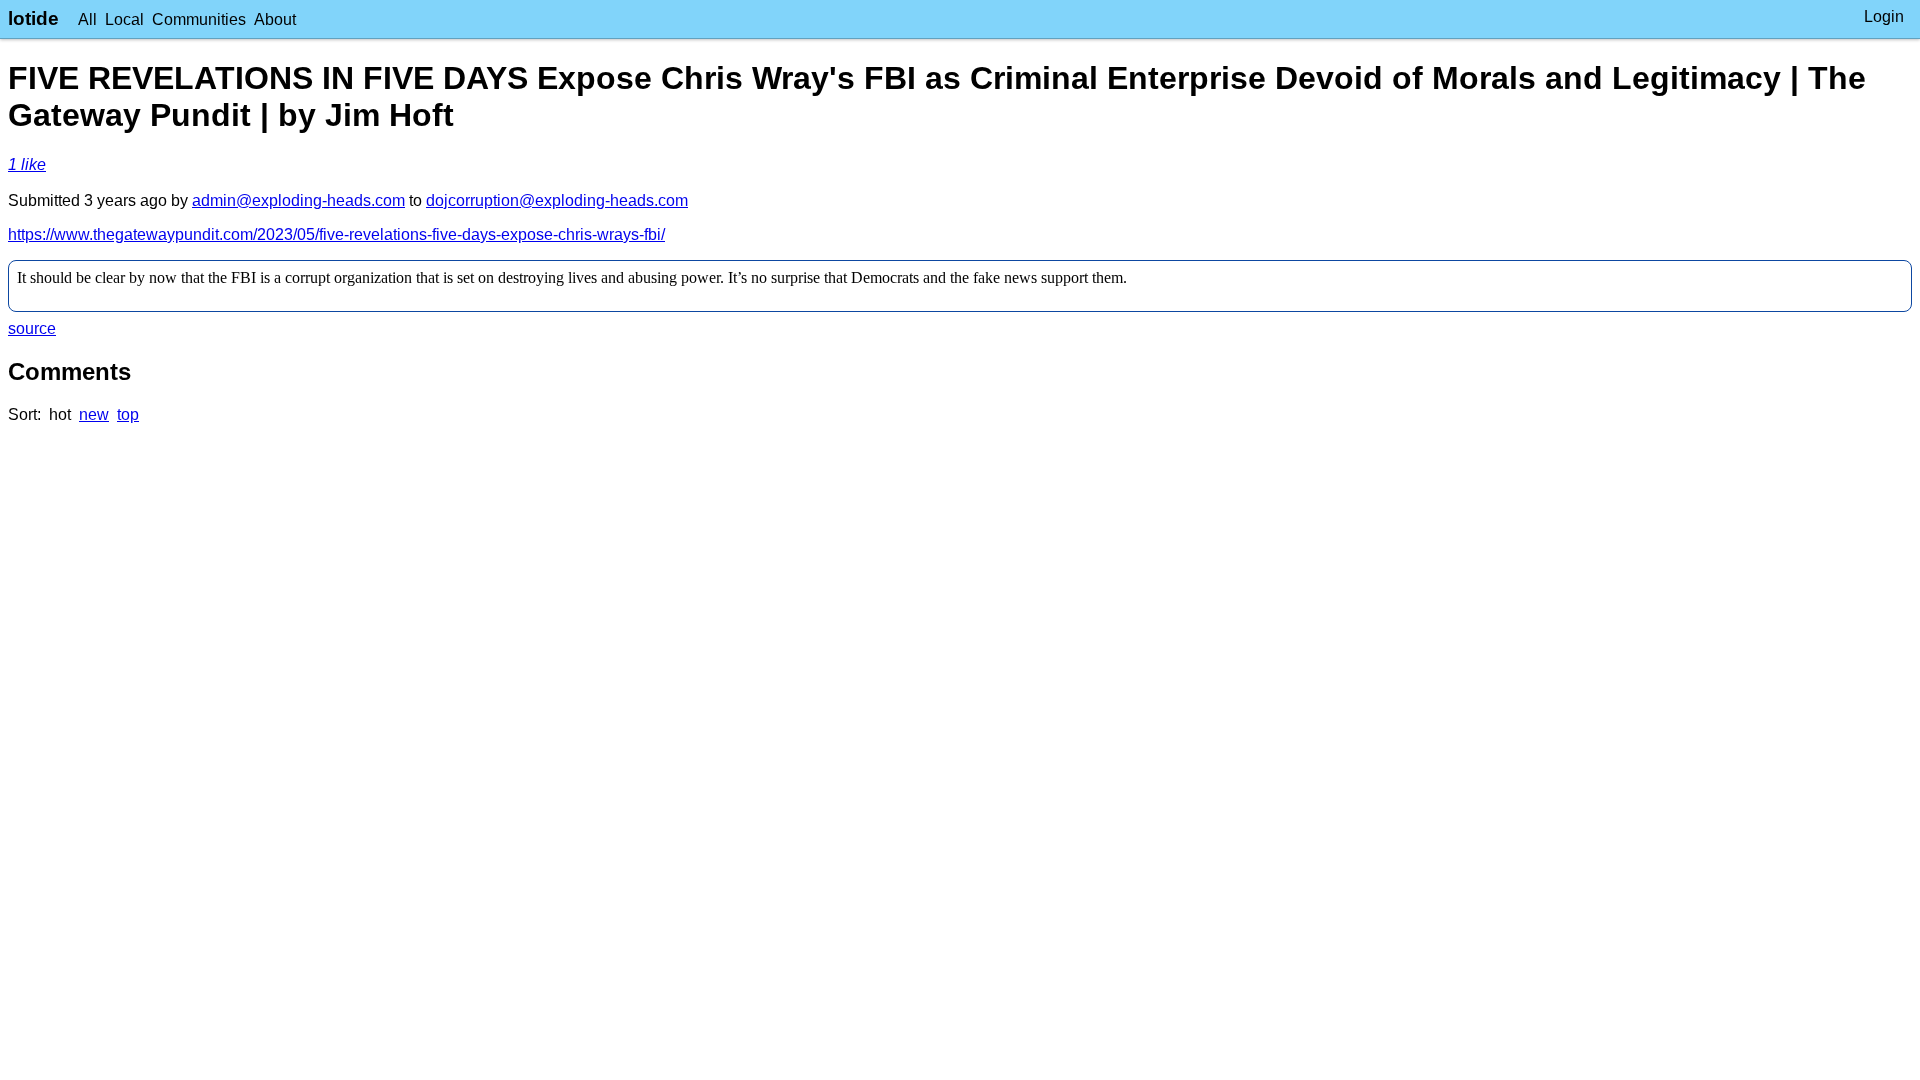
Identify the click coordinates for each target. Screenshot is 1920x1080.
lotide (33, 18)
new (94, 414)
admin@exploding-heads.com (298, 200)
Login (1884, 16)
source (32, 328)
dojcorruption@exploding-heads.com (557, 200)
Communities (199, 19)
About (275, 19)
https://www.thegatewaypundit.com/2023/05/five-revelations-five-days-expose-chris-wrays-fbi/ (336, 234)
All (87, 19)
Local (124, 19)
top (128, 414)
